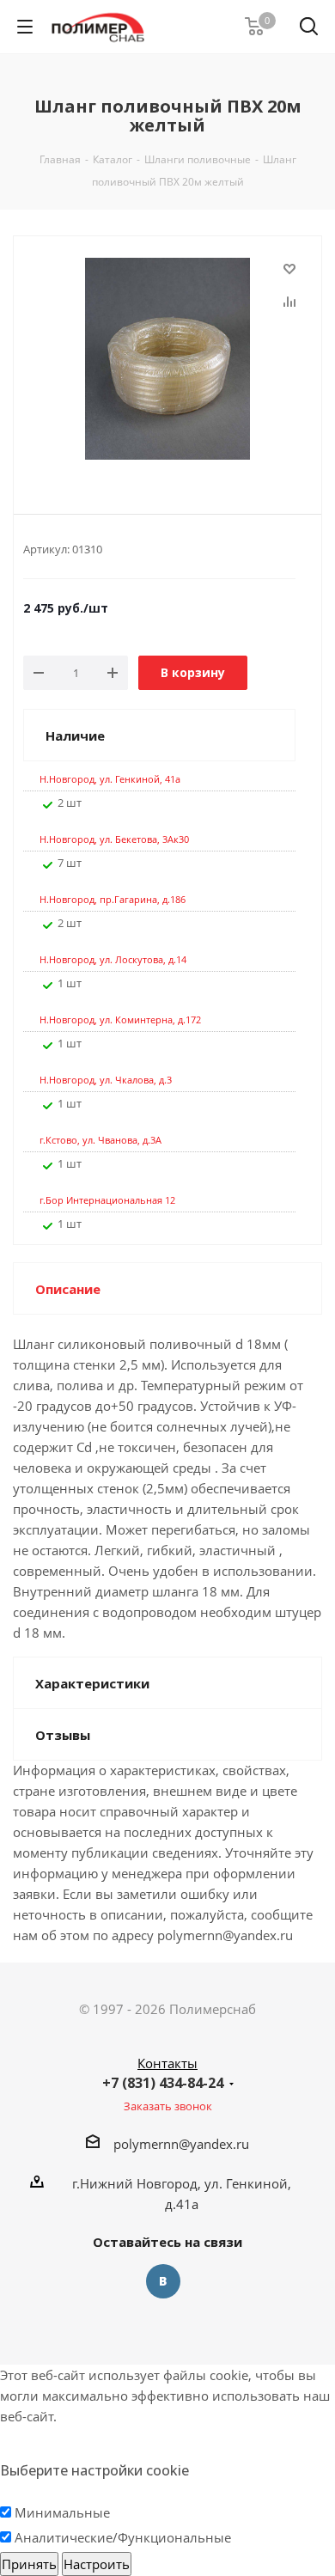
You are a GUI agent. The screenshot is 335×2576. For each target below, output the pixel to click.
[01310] (167, 361)
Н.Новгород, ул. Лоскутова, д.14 (113, 959)
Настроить (97, 2564)
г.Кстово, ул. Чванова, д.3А (100, 1140)
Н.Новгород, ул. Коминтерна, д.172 (120, 1019)
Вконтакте (163, 2281)
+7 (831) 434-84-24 (163, 2083)
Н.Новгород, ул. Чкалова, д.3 (106, 1080)
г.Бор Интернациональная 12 (107, 1200)
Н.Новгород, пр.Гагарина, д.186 (113, 899)
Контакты (167, 2063)
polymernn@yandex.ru (181, 2144)
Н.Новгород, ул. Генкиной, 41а (110, 779)
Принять (29, 2564)
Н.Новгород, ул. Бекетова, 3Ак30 (114, 839)
